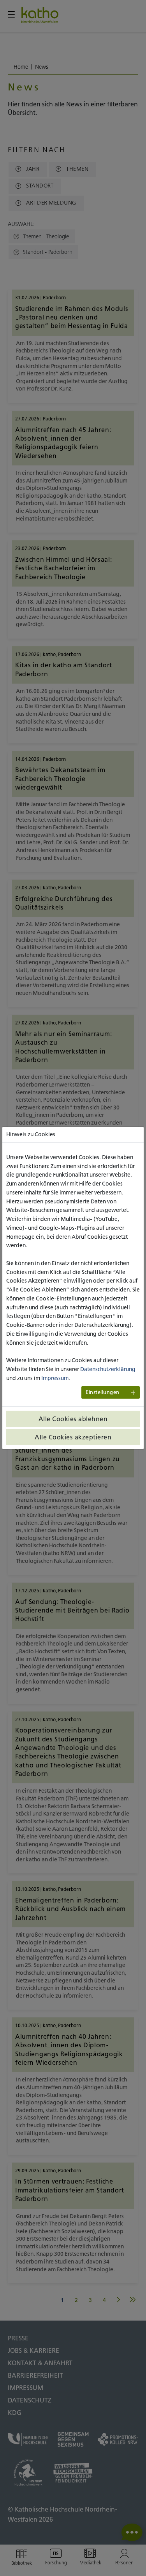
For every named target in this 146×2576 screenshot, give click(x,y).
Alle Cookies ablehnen (73, 1419)
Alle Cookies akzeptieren (73, 1437)
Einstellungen (103, 1392)
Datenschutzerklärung (108, 1369)
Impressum (55, 1378)
